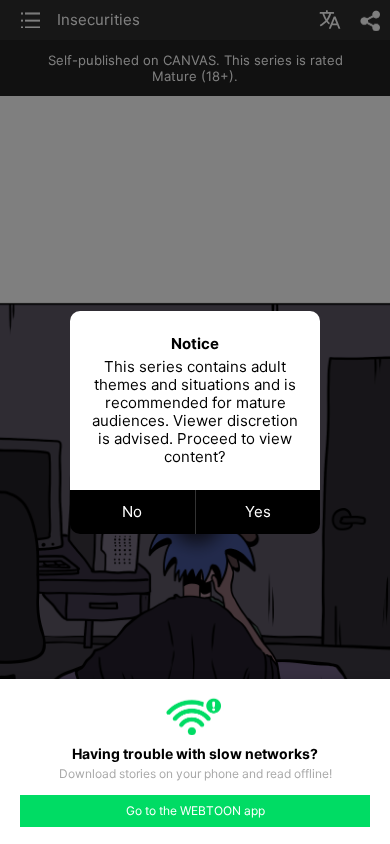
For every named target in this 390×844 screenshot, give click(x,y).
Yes (258, 511)
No (132, 511)
